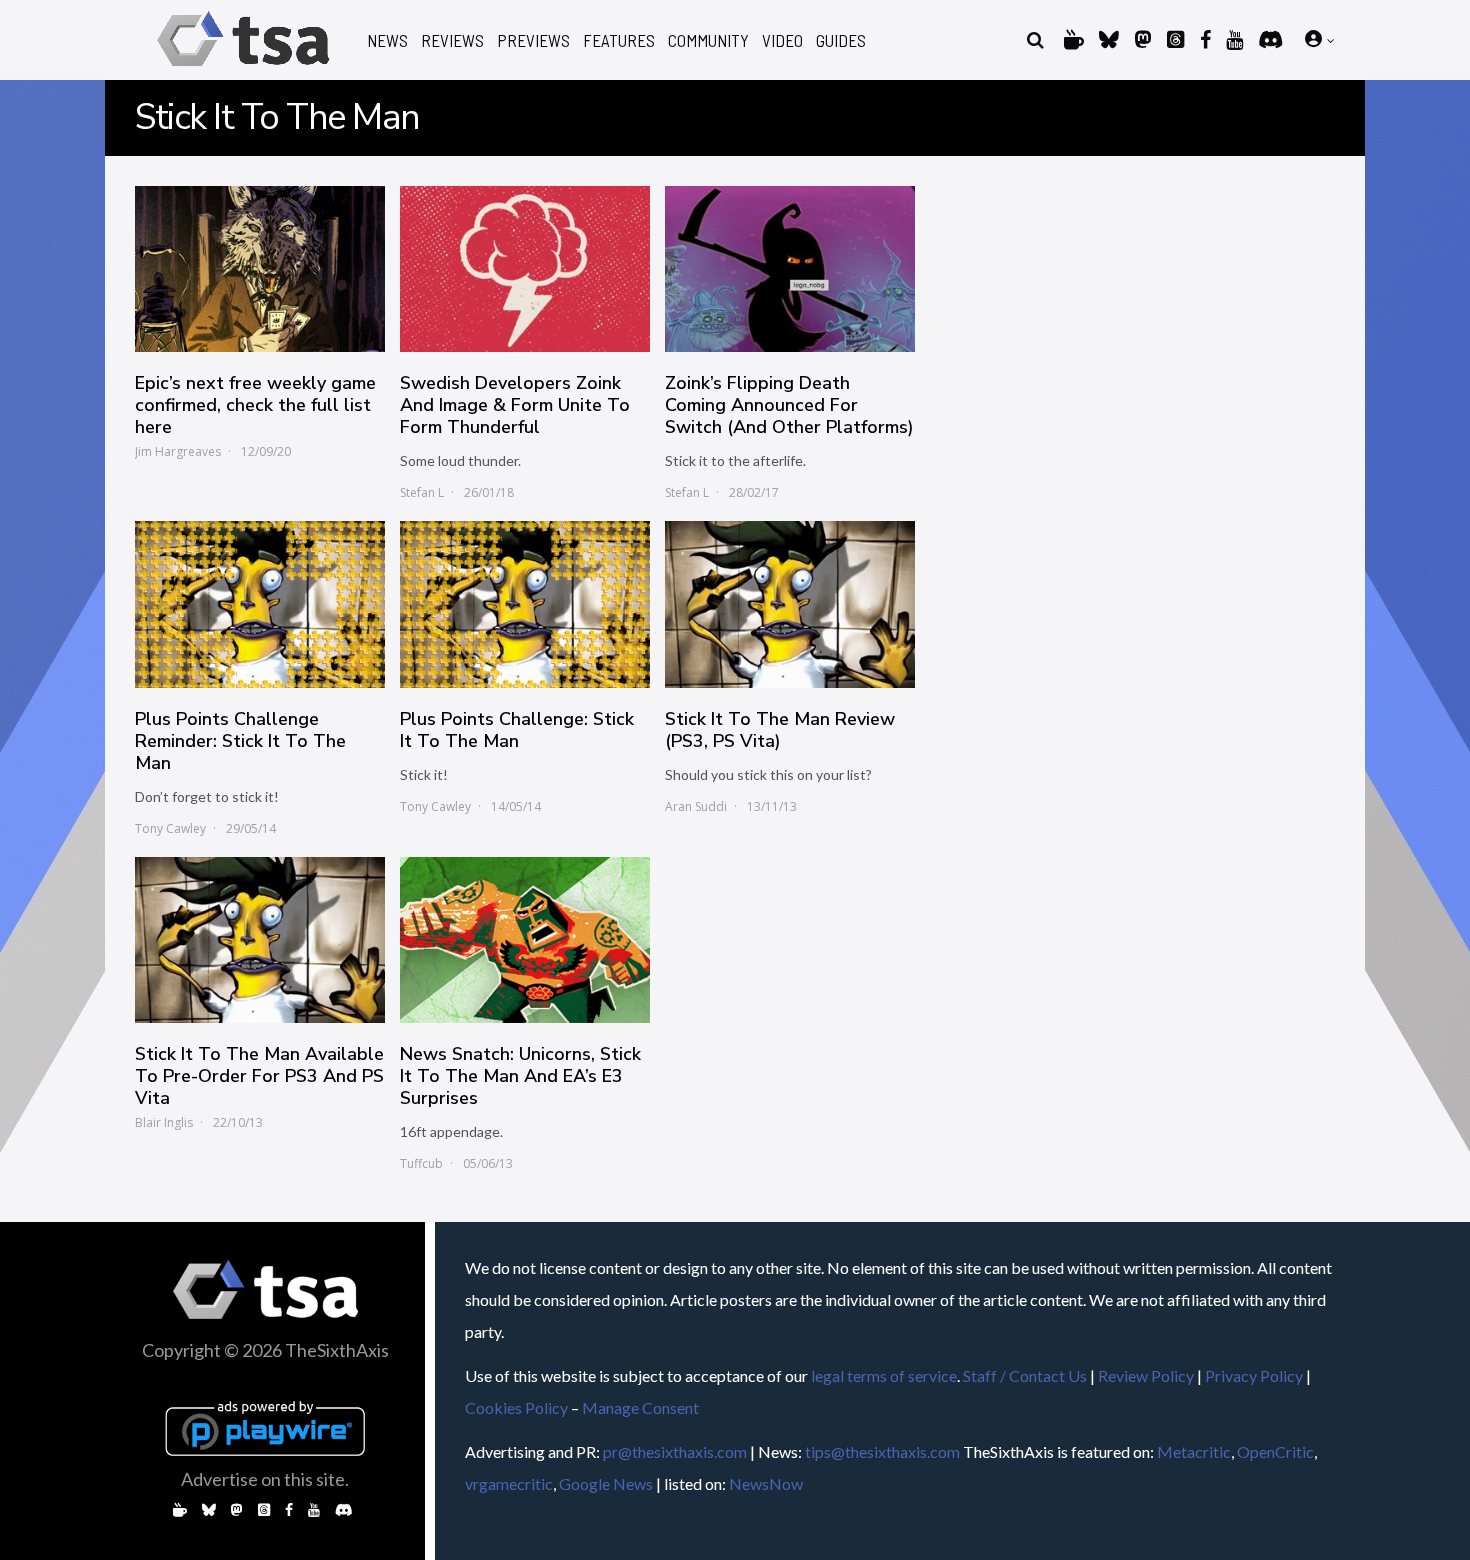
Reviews (452, 40)
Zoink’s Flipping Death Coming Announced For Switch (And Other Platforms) (789, 405)
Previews (533, 40)
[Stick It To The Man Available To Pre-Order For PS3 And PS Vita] (260, 940)
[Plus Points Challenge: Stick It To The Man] (525, 604)
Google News (606, 1483)
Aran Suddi (696, 806)
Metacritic (1194, 1451)
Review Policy (1146, 1375)
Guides (841, 40)
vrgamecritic (509, 1483)
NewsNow (766, 1483)
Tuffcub (421, 1163)
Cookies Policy (516, 1407)
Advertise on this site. (265, 1479)
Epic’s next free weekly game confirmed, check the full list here (255, 405)
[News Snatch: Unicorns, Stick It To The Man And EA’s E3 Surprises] (525, 940)
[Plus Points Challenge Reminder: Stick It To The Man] (260, 604)
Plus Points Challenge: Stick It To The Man (517, 730)
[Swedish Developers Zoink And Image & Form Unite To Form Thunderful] (525, 269)
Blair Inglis (164, 1122)
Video (782, 40)
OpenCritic (1275, 1451)
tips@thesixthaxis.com (882, 1451)
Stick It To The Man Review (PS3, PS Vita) (780, 730)
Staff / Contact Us (1025, 1375)
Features (619, 40)
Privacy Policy (1254, 1375)
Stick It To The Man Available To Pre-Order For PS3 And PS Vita (259, 1076)
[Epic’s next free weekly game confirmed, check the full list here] (260, 269)
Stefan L (422, 492)
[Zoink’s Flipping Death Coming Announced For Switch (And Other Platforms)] (790, 269)
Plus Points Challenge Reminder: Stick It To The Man (240, 741)
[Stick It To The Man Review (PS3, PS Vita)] (790, 604)
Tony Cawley (170, 828)
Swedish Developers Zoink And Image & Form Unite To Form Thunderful (515, 405)
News (387, 40)
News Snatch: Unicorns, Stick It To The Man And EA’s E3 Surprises (520, 1076)
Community (708, 40)
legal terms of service (884, 1375)
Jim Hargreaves (178, 451)
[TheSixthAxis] (243, 69)
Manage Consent (640, 1407)
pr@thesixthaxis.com (675, 1451)
